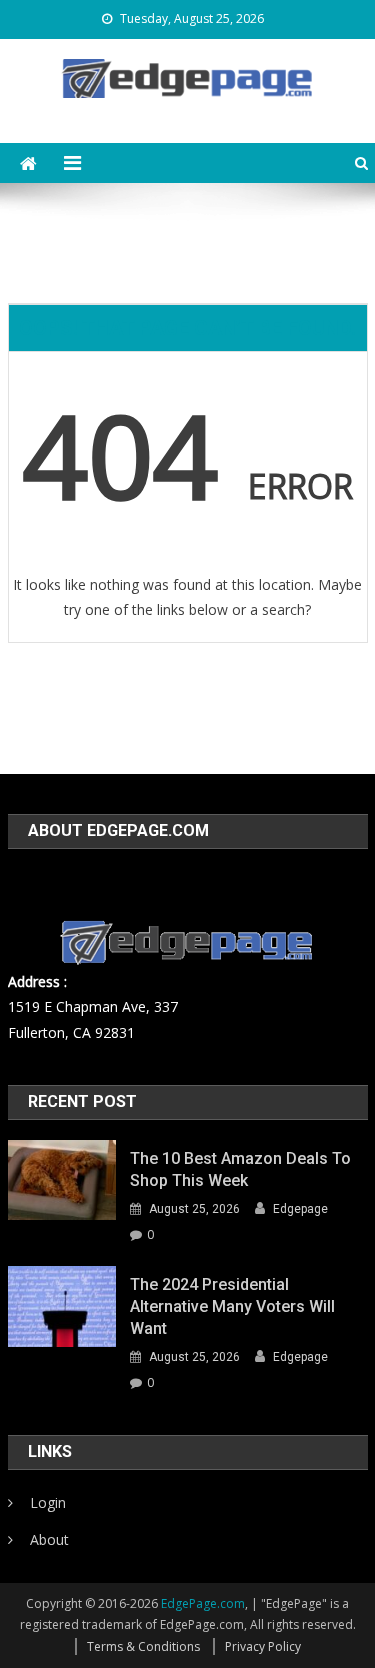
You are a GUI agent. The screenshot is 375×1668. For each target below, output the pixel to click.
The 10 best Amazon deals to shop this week (240, 1169)
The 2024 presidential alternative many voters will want (232, 1306)
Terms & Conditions (143, 1646)
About (49, 1539)
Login (48, 1502)
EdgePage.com (203, 1603)
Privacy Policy (263, 1646)
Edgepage (300, 1209)
